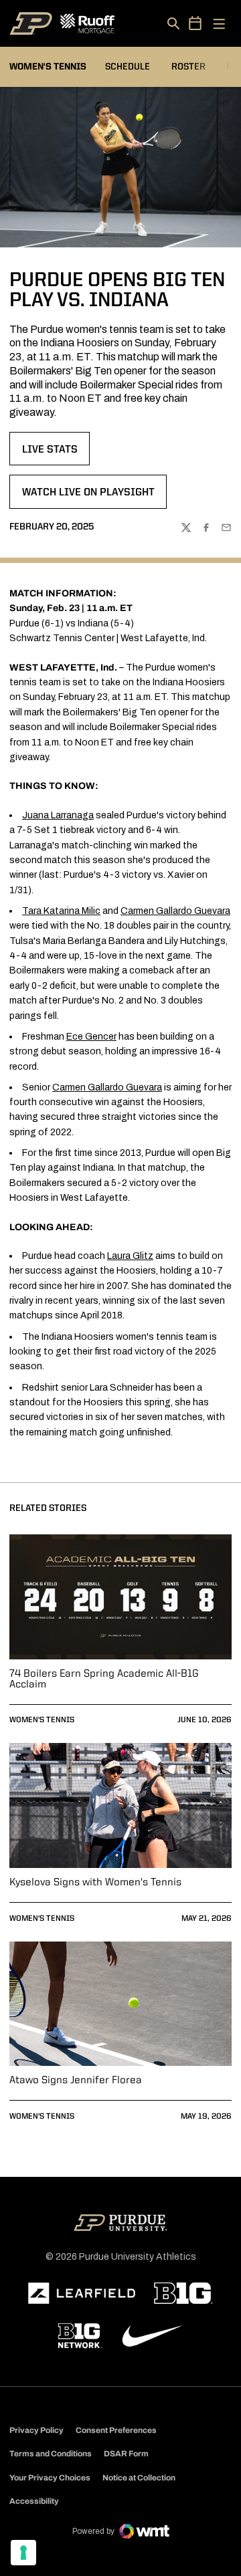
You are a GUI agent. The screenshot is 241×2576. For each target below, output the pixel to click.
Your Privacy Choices (50, 2478)
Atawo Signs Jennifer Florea (76, 2081)
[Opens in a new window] (82, 2293)
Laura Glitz (130, 1256)
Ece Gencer (91, 1037)
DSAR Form (126, 2454)
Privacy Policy (36, 2430)
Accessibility (34, 2501)
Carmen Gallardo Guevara (175, 911)
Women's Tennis (42, 1720)
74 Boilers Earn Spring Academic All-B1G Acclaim (104, 1679)
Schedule (128, 67)
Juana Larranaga (58, 815)
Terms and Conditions (51, 2454)
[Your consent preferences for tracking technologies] (23, 2553)
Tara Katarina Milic (61, 911)
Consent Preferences (116, 2430)
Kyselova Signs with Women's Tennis (95, 1883)
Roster (188, 67)
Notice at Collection (139, 2478)
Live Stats (56, 454)
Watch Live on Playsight (88, 497)
